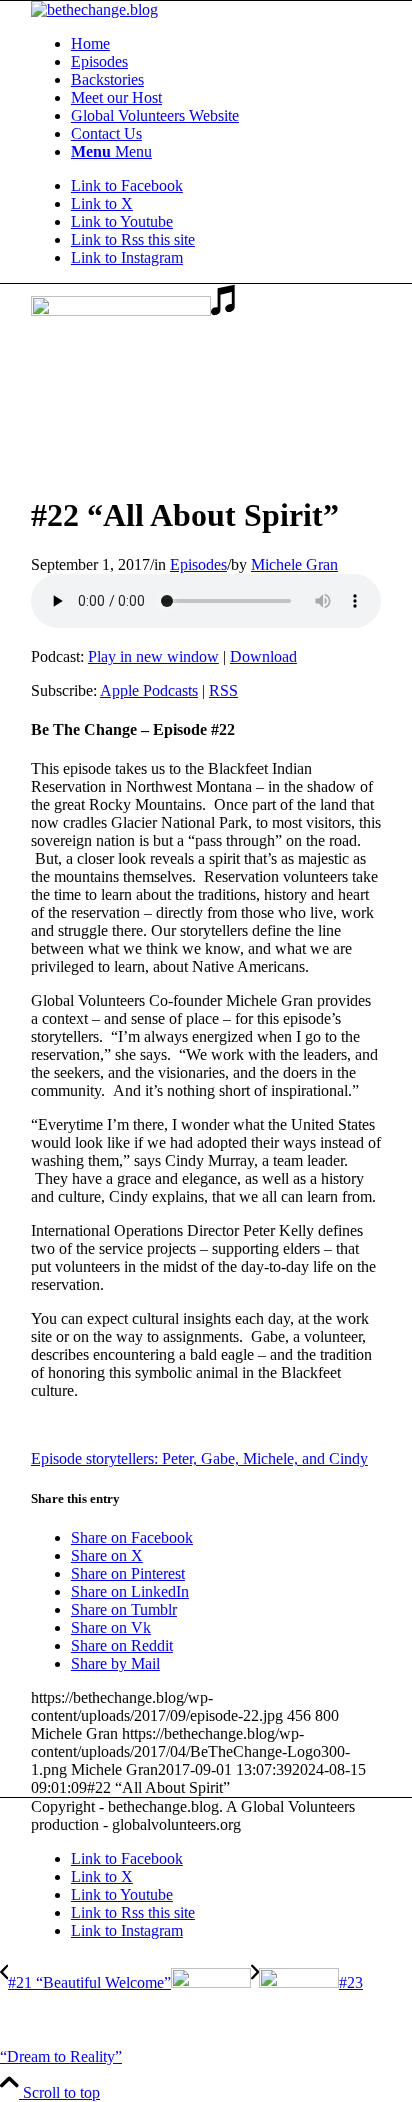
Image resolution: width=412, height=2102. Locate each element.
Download (263, 656)
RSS (223, 690)
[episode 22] (133, 310)
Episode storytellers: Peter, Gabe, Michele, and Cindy (199, 1458)
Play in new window (153, 656)
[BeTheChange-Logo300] (94, 9)
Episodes (198, 564)
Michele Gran (294, 564)
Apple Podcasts (149, 690)
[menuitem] (226, 44)
